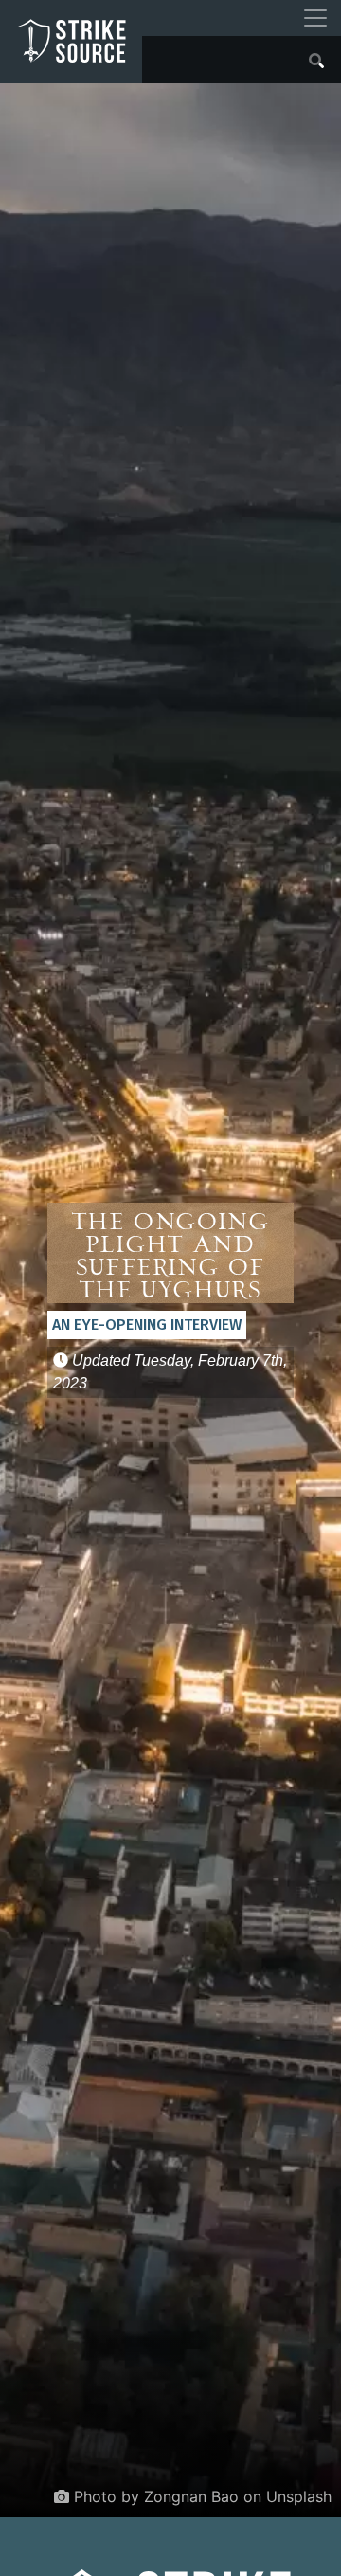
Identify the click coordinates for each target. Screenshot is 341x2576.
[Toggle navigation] (315, 18)
